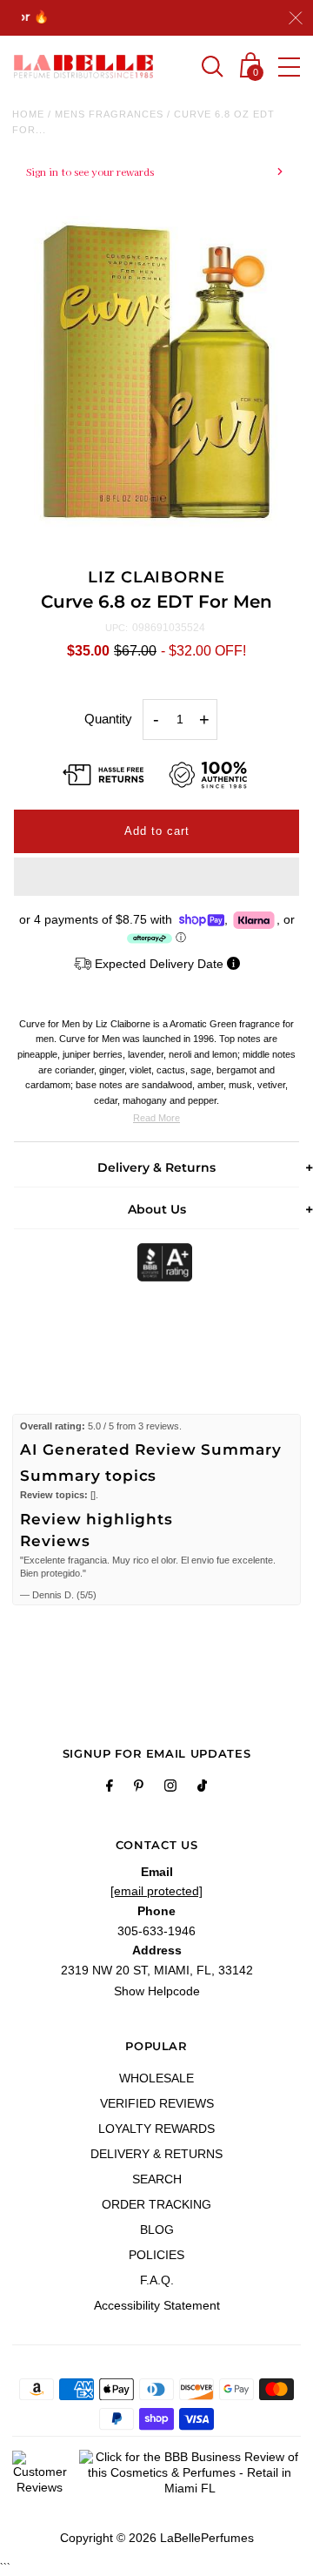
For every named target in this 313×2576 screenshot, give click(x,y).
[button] (156, 877)
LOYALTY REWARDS (156, 2129)
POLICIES (156, 2255)
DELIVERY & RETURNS (156, 2154)
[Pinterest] (139, 1788)
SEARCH (157, 2179)
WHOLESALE (156, 2078)
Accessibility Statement (157, 2305)
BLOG (157, 2230)
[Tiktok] (202, 1788)
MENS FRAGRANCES (109, 114)
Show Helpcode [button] (157, 1991)
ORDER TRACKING (156, 2204)
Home (28, 114)
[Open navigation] (289, 67)
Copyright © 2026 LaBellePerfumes (157, 2538)
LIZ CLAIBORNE (156, 577)
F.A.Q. (157, 2280)
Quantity (108, 719)
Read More (156, 1118)
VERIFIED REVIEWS (157, 2103)
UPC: (117, 628)
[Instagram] (170, 1788)
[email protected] (156, 1891)
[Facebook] (110, 1788)
